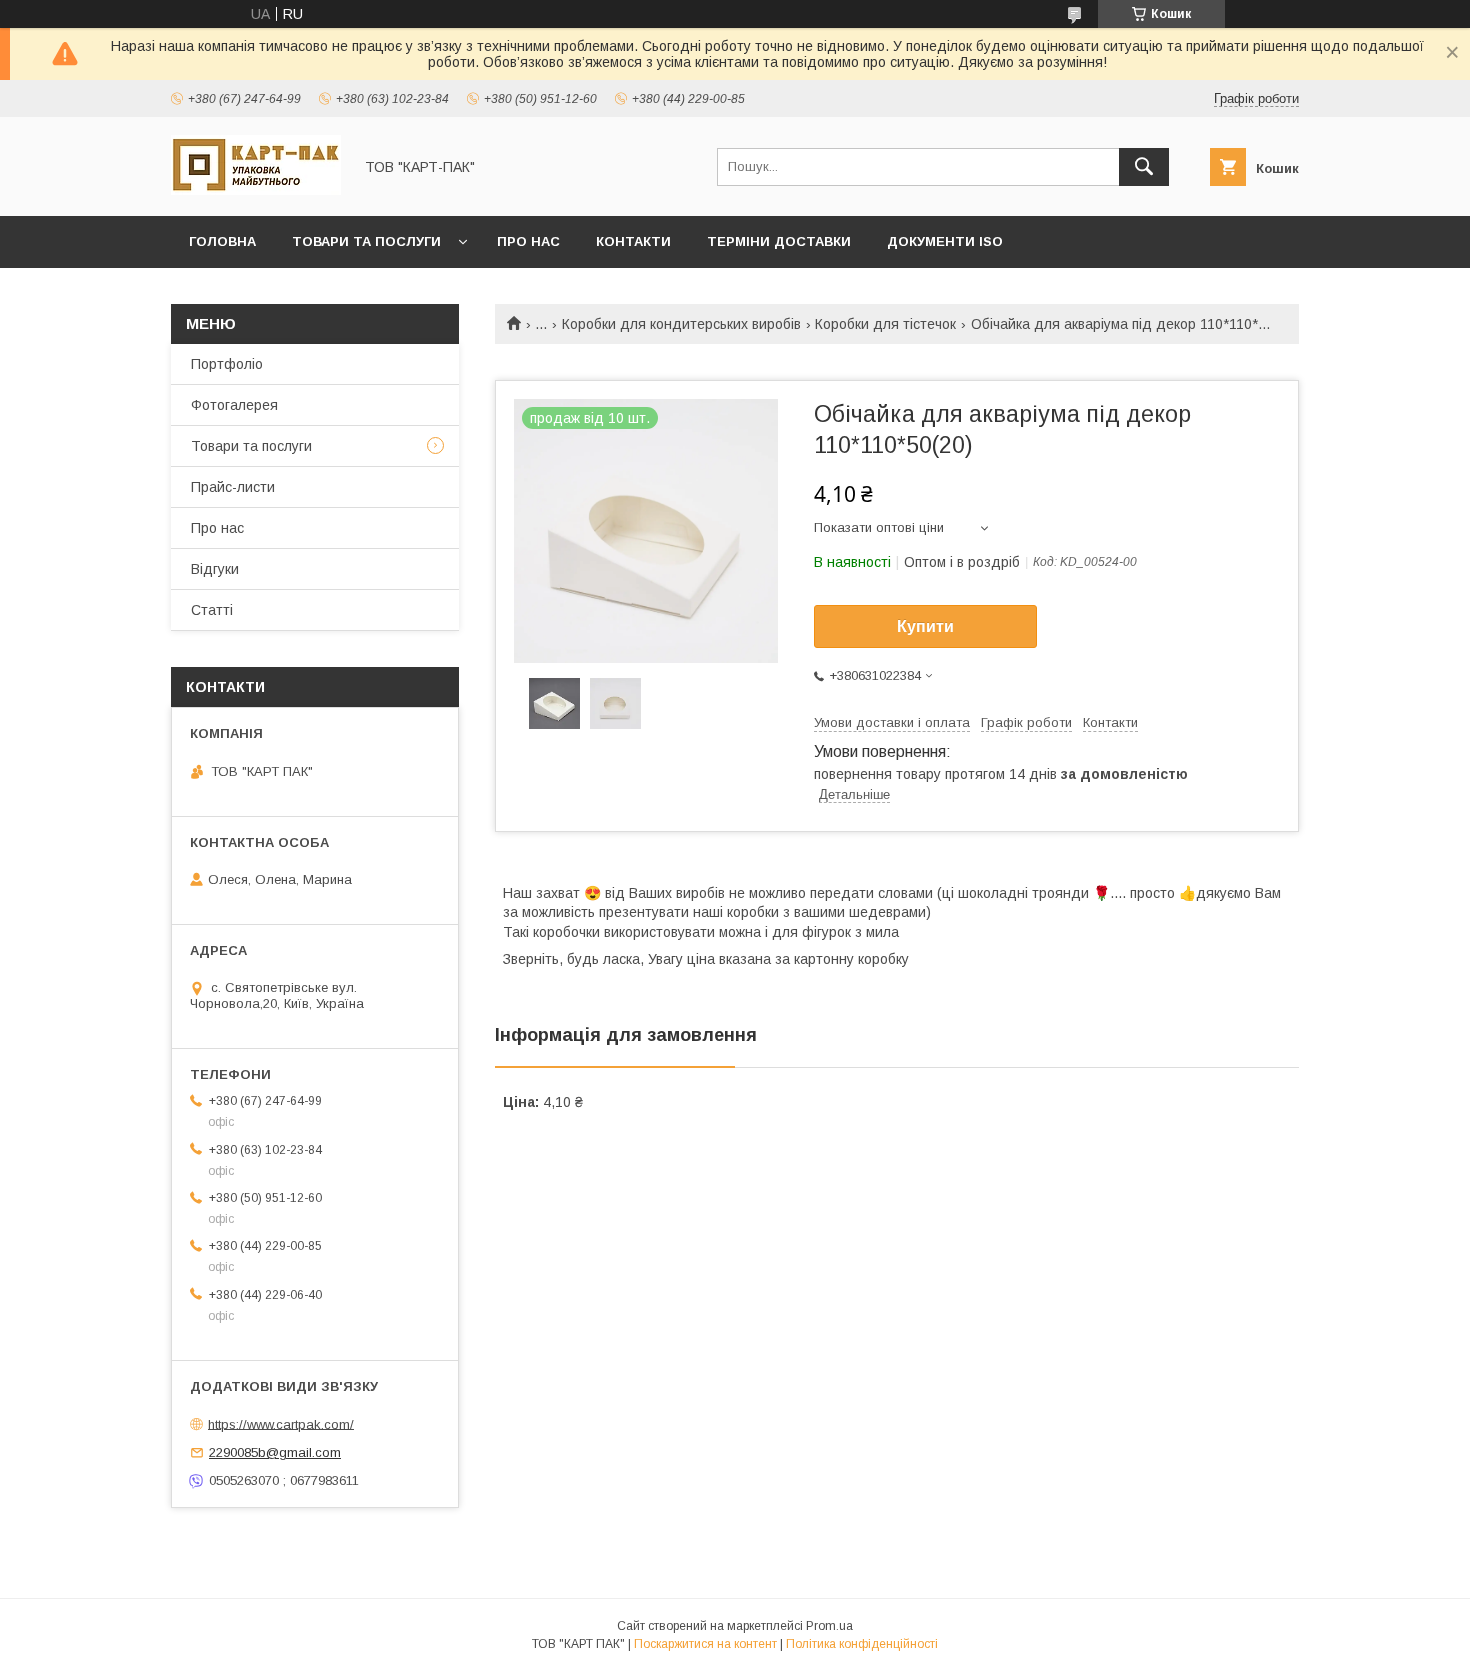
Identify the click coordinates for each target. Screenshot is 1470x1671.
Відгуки (215, 569)
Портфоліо (227, 364)
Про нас (528, 241)
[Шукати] (1144, 167)
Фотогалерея (234, 405)
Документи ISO (945, 241)
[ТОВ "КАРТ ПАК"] (256, 190)
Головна (222, 241)
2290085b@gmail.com (275, 1452)
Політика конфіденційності (862, 1644)
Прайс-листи (233, 487)
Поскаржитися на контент (705, 1644)
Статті (212, 610)
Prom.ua (829, 1626)
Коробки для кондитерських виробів (681, 324)
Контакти (633, 241)
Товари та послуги (366, 241)
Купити (925, 626)
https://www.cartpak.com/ (281, 1423)
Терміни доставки (779, 241)
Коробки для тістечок (885, 324)
